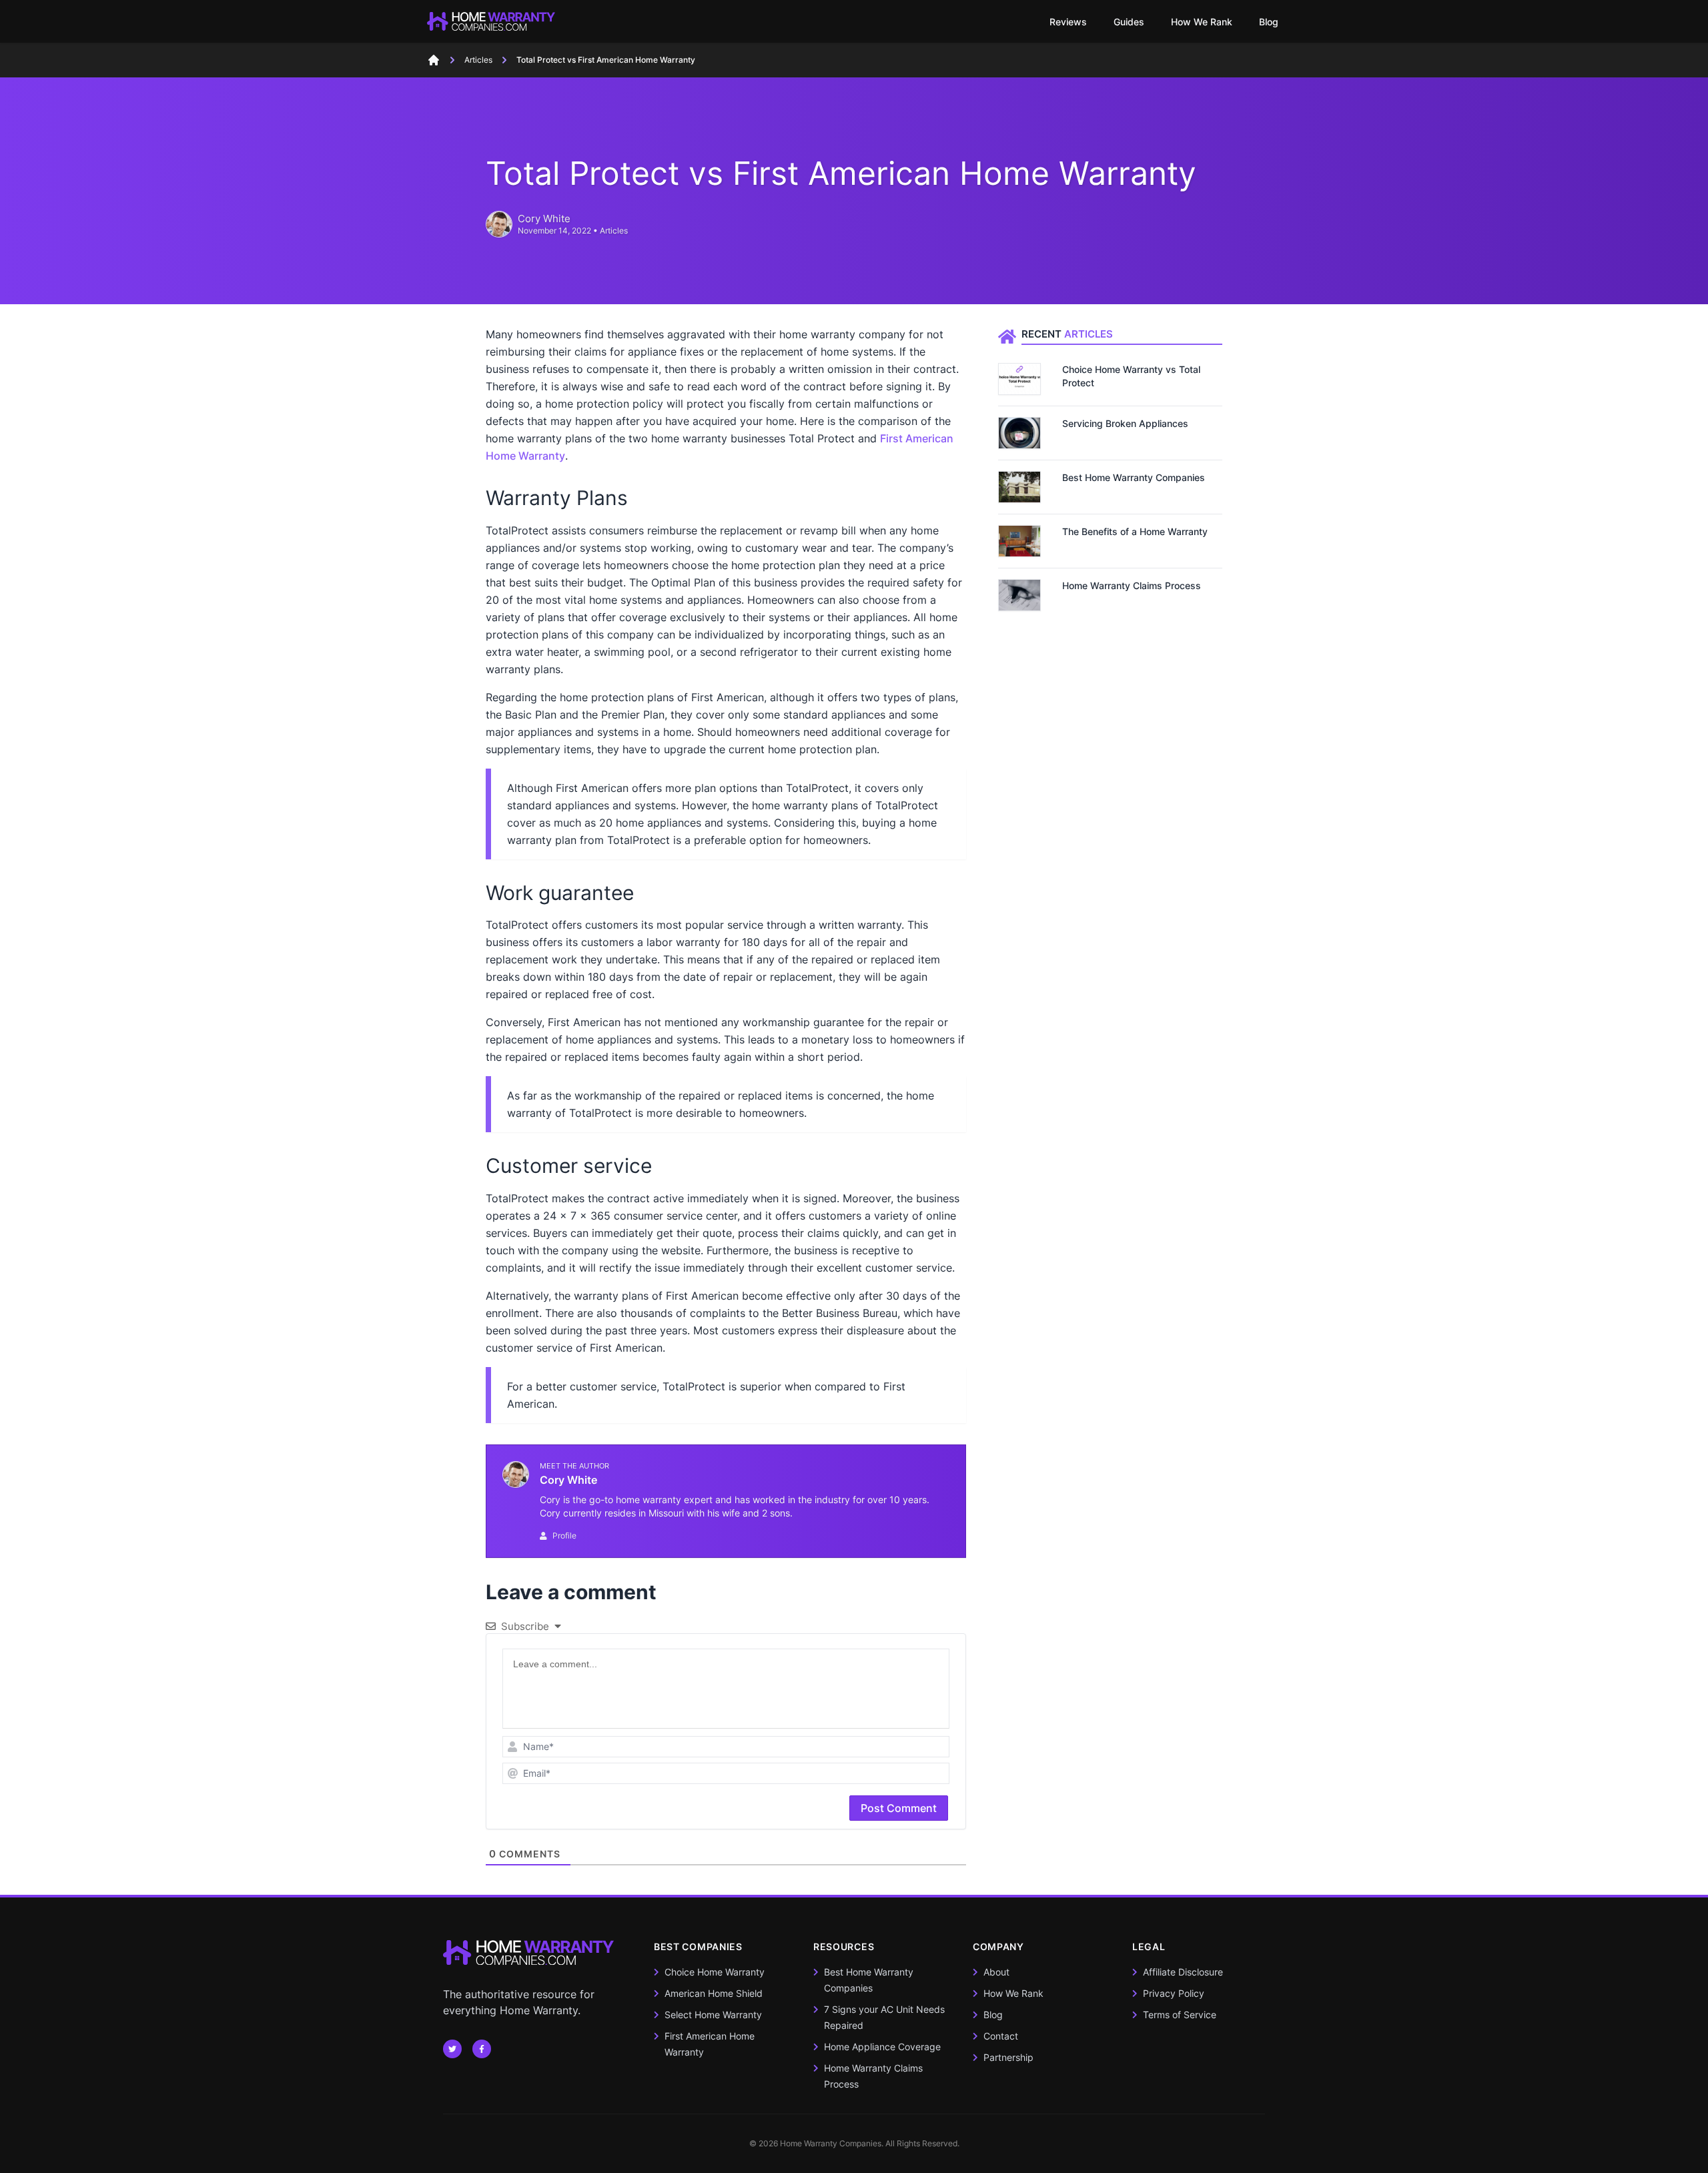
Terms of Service (1180, 2015)
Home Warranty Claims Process (873, 2076)
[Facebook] (452, 2049)
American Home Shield (714, 1993)
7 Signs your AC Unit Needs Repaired (884, 2017)
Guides (1129, 22)
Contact (1001, 2036)
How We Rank (1202, 22)
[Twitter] (482, 2049)
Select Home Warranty (713, 2015)
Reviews (1068, 22)
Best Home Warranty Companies (869, 1980)
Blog (1269, 22)
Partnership (1008, 2057)
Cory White (544, 219)
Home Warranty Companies (831, 2143)
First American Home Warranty (710, 2044)
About (996, 1972)
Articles (614, 231)
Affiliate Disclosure (1183, 1972)
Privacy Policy (1174, 1993)
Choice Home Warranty (715, 1972)
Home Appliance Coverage (882, 2047)
